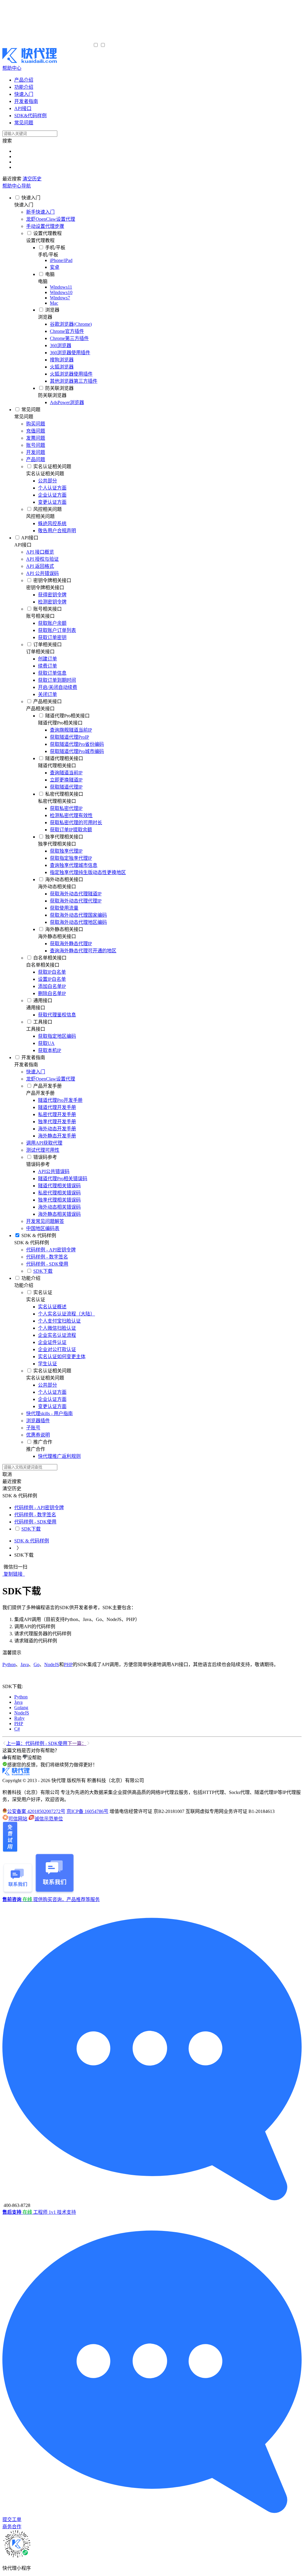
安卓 (55, 267)
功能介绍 (31, 1278)
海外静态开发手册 (57, 1136)
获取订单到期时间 (57, 680)
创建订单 (47, 659)
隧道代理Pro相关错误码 (63, 1179)
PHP (68, 1664)
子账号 (33, 1428)
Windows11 (61, 287)
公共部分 (47, 481)
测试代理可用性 (43, 1150)
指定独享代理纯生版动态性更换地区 (88, 872)
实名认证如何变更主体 (62, 1357)
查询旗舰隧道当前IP (71, 730)
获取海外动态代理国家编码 (78, 915)
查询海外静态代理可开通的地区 (83, 951)
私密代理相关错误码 (59, 1193)
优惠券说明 (38, 1435)
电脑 (50, 274)
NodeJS (52, 1664)
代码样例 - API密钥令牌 (51, 1250)
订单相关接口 (47, 645)
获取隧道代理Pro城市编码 (77, 751)
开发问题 (36, 452)
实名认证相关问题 (52, 467)
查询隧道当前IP (66, 773)
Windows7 (60, 298)
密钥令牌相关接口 (52, 580)
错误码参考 (45, 1157)
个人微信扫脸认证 (57, 1328)
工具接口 (43, 1022)
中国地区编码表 (43, 1228)
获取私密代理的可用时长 (76, 823)
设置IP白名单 (52, 979)
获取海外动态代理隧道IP (76, 894)
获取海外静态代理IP (71, 944)
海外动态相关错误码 (59, 1207)
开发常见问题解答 (45, 1221)
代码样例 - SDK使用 (47, 1264)
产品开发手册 (47, 1086)
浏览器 (52, 310)
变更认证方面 (52, 502)
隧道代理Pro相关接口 (67, 716)
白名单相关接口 (50, 958)
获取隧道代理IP (66, 787)
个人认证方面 (52, 488)
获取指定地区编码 (57, 1036)
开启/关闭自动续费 (58, 687)
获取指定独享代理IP (71, 858)
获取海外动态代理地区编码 (78, 922)
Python (9, 1664)
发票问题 (36, 438)
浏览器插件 (38, 1421)
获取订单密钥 (52, 637)
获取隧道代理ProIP (69, 737)
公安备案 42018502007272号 (36, 1811)
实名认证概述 (52, 1307)
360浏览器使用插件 (70, 353)
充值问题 (36, 431)
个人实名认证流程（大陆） (66, 1314)
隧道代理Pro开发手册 (60, 1100)
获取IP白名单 (52, 972)
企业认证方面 (52, 495)
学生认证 (47, 1364)
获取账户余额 (52, 623)
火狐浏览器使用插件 (71, 374)
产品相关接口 (47, 701)
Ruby (19, 1718)
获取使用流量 (64, 908)
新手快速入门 (40, 212)
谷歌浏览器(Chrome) (71, 324)
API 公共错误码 (42, 573)
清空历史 (32, 179)
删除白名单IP (52, 993)
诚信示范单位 (49, 1819)
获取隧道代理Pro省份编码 (77, 744)
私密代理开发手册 (57, 1114)
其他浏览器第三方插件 (74, 381)
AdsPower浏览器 (67, 402)
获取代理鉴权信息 (57, 1015)
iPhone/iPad (61, 260)
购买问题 (36, 424)
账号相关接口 (47, 609)
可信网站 (18, 1819)
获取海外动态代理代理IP (76, 901)
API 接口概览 (40, 552)
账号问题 (36, 445)
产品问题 (36, 459)
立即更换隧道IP (66, 780)
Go (37, 1664)
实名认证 (43, 1292)
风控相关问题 (47, 509)
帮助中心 (12, 68)
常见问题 (31, 410)
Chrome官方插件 (67, 331)
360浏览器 (61, 345)
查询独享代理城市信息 (74, 865)
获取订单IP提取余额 (71, 830)
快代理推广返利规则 (59, 1456)
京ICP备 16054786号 (87, 1811)
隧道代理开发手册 (57, 1107)
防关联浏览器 (59, 388)
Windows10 (61, 292)
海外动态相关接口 (64, 879)
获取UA (46, 1043)
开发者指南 (33, 1057)
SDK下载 (43, 1271)
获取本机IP (50, 1050)
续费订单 (47, 666)
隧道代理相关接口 (64, 758)
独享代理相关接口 (64, 837)
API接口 (30, 538)
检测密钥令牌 (52, 602)
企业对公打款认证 (57, 1349)
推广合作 (43, 1442)
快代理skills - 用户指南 (49, 1413)
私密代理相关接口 (64, 794)
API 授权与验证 (42, 559)
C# (17, 1729)
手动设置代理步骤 (45, 226)
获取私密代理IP (66, 808)
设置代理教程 (47, 233)
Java (25, 1664)
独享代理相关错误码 (59, 1200)
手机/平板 (55, 248)
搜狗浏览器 (62, 360)
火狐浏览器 (62, 367)
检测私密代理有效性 (71, 815)
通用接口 (43, 1001)
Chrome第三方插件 (69, 338)
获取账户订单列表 (57, 630)
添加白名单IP (52, 986)
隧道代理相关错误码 (59, 1186)
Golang (21, 1707)
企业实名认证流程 (57, 1335)
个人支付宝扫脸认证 (59, 1321)
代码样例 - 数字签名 (47, 1257)
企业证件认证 (52, 1342)
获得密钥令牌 (52, 595)
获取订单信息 (52, 673)
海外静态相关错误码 (59, 1214)
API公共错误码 (54, 1171)
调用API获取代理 (44, 1143)
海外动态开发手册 (57, 1129)
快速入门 (31, 198)
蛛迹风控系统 (52, 523)
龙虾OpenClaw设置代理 (51, 219)
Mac (54, 303)
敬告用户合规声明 (57, 531)
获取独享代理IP (66, 851)
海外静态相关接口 (64, 929)
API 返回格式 (40, 566)
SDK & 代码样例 (39, 1235)
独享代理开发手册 (57, 1122)
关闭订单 (47, 694)
